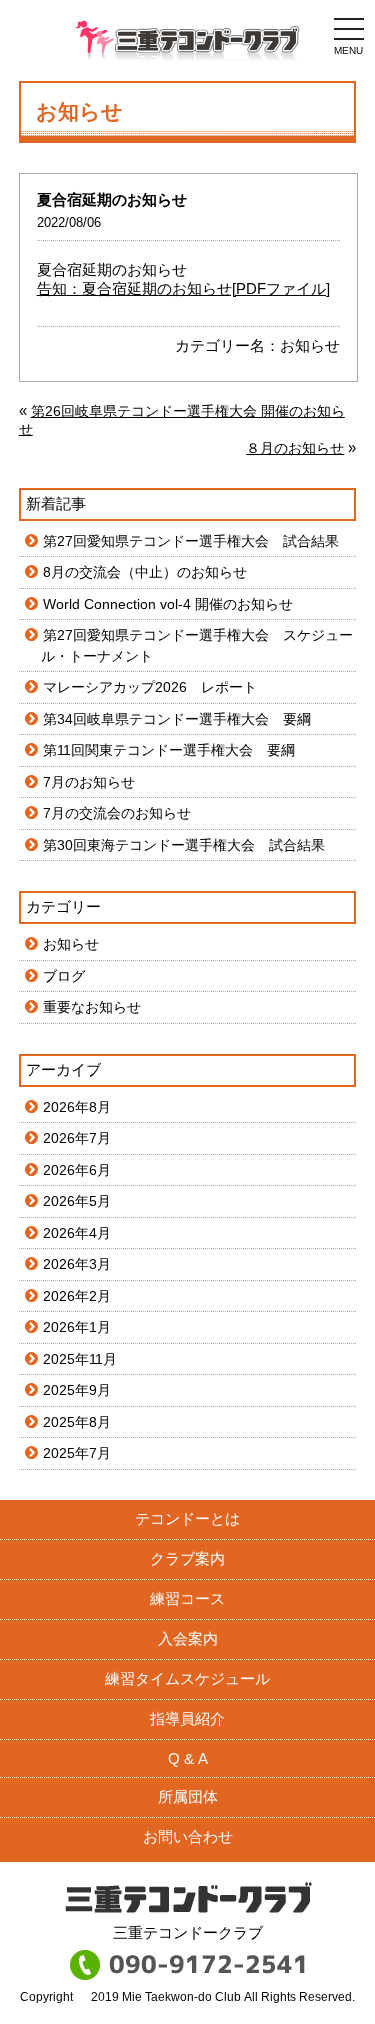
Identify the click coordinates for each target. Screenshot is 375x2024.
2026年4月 (77, 1233)
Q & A (188, 1758)
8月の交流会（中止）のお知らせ (145, 572)
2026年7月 (77, 1138)
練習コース (187, 1598)
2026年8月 (77, 1107)
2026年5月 (77, 1201)
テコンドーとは (187, 1518)
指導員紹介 (187, 1718)
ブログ (64, 976)
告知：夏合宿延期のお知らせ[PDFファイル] (183, 288)
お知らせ (310, 345)
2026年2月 (77, 1296)
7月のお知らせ (89, 782)
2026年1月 (77, 1327)
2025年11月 (80, 1359)
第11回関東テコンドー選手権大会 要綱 (169, 750)
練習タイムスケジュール (187, 1678)
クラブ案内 (187, 1558)
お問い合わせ (188, 1836)
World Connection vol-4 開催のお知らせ (168, 604)
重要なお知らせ (92, 1007)
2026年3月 (77, 1264)
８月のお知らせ (295, 448)
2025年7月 (77, 1453)
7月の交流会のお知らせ (117, 813)
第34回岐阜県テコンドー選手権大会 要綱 (177, 719)
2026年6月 (77, 1170)
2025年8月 (77, 1422)
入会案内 (188, 1638)
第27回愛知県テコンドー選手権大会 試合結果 (191, 541)
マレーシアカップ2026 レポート (150, 687)
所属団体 (188, 1796)
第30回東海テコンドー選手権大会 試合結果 (184, 845)
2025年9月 (77, 1390)
